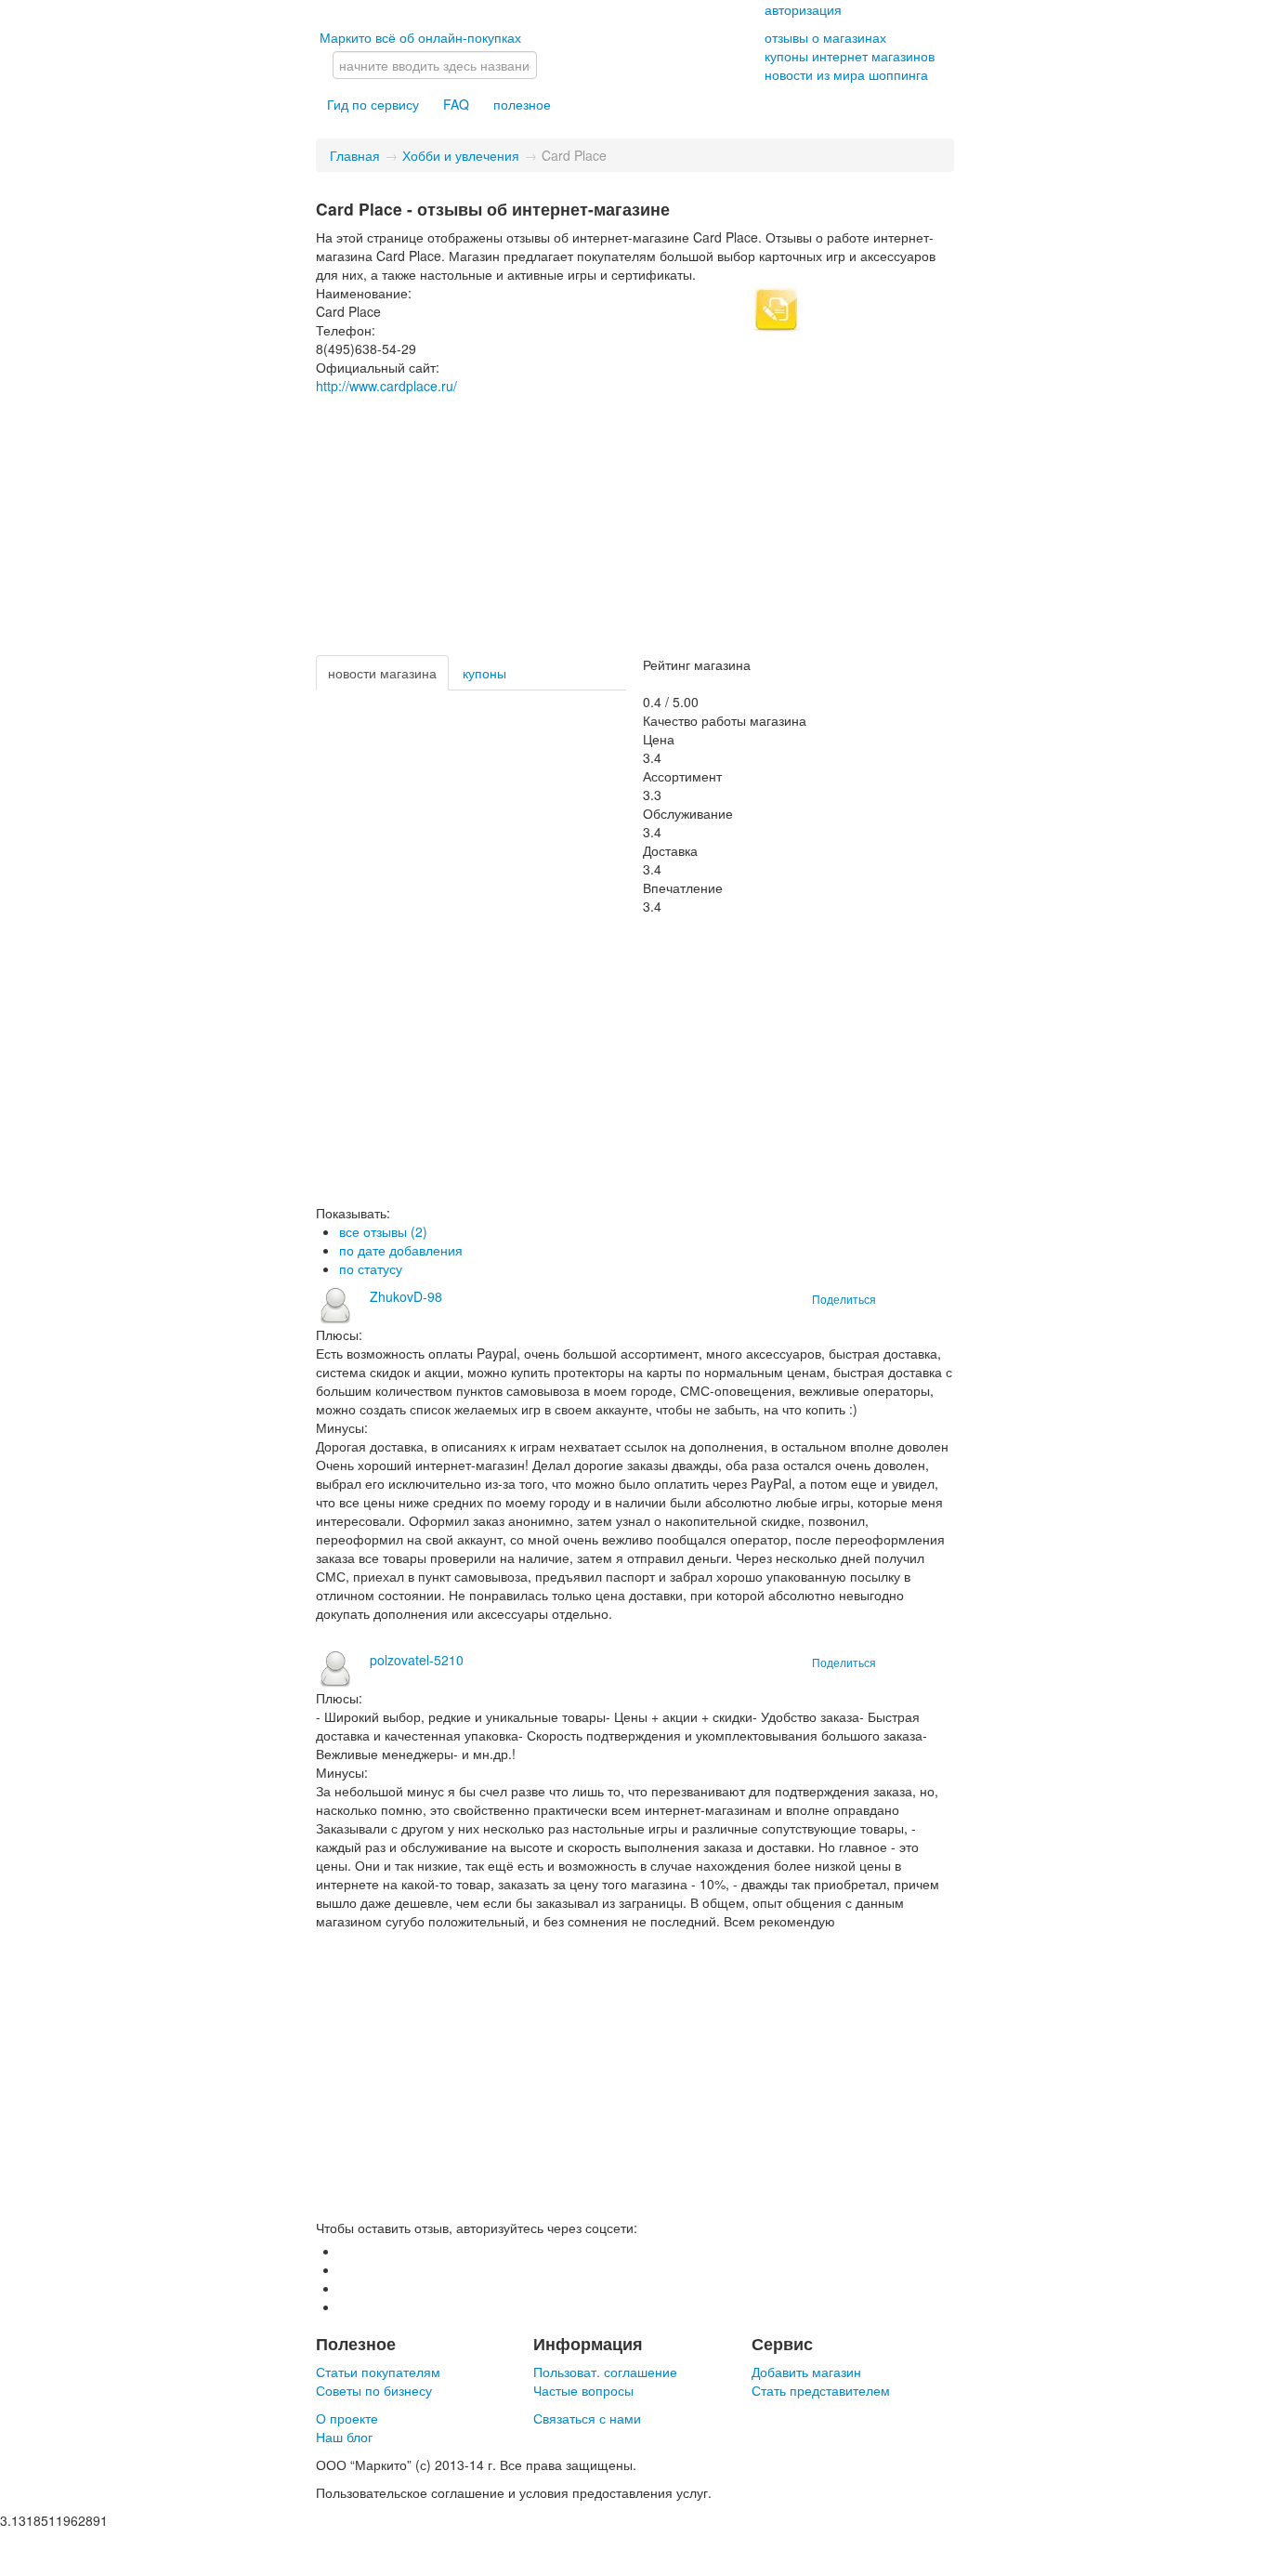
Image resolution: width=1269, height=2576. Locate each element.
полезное (522, 104)
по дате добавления (401, 1250)
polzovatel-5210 (417, 1660)
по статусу (371, 1268)
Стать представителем (821, 2390)
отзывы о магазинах (825, 37)
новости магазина (382, 673)
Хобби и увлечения (461, 155)
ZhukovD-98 (406, 1296)
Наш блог (344, 2437)
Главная (355, 155)
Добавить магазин (806, 2372)
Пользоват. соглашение (605, 2372)
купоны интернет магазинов (850, 56)
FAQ (456, 104)
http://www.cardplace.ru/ (386, 386)
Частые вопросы (583, 2390)
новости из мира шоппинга (846, 74)
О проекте (347, 2418)
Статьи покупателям (378, 2372)
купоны (484, 673)
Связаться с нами (587, 2418)
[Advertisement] (635, 525)
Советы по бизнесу (374, 2390)
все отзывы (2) (383, 1231)
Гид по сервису (373, 104)
